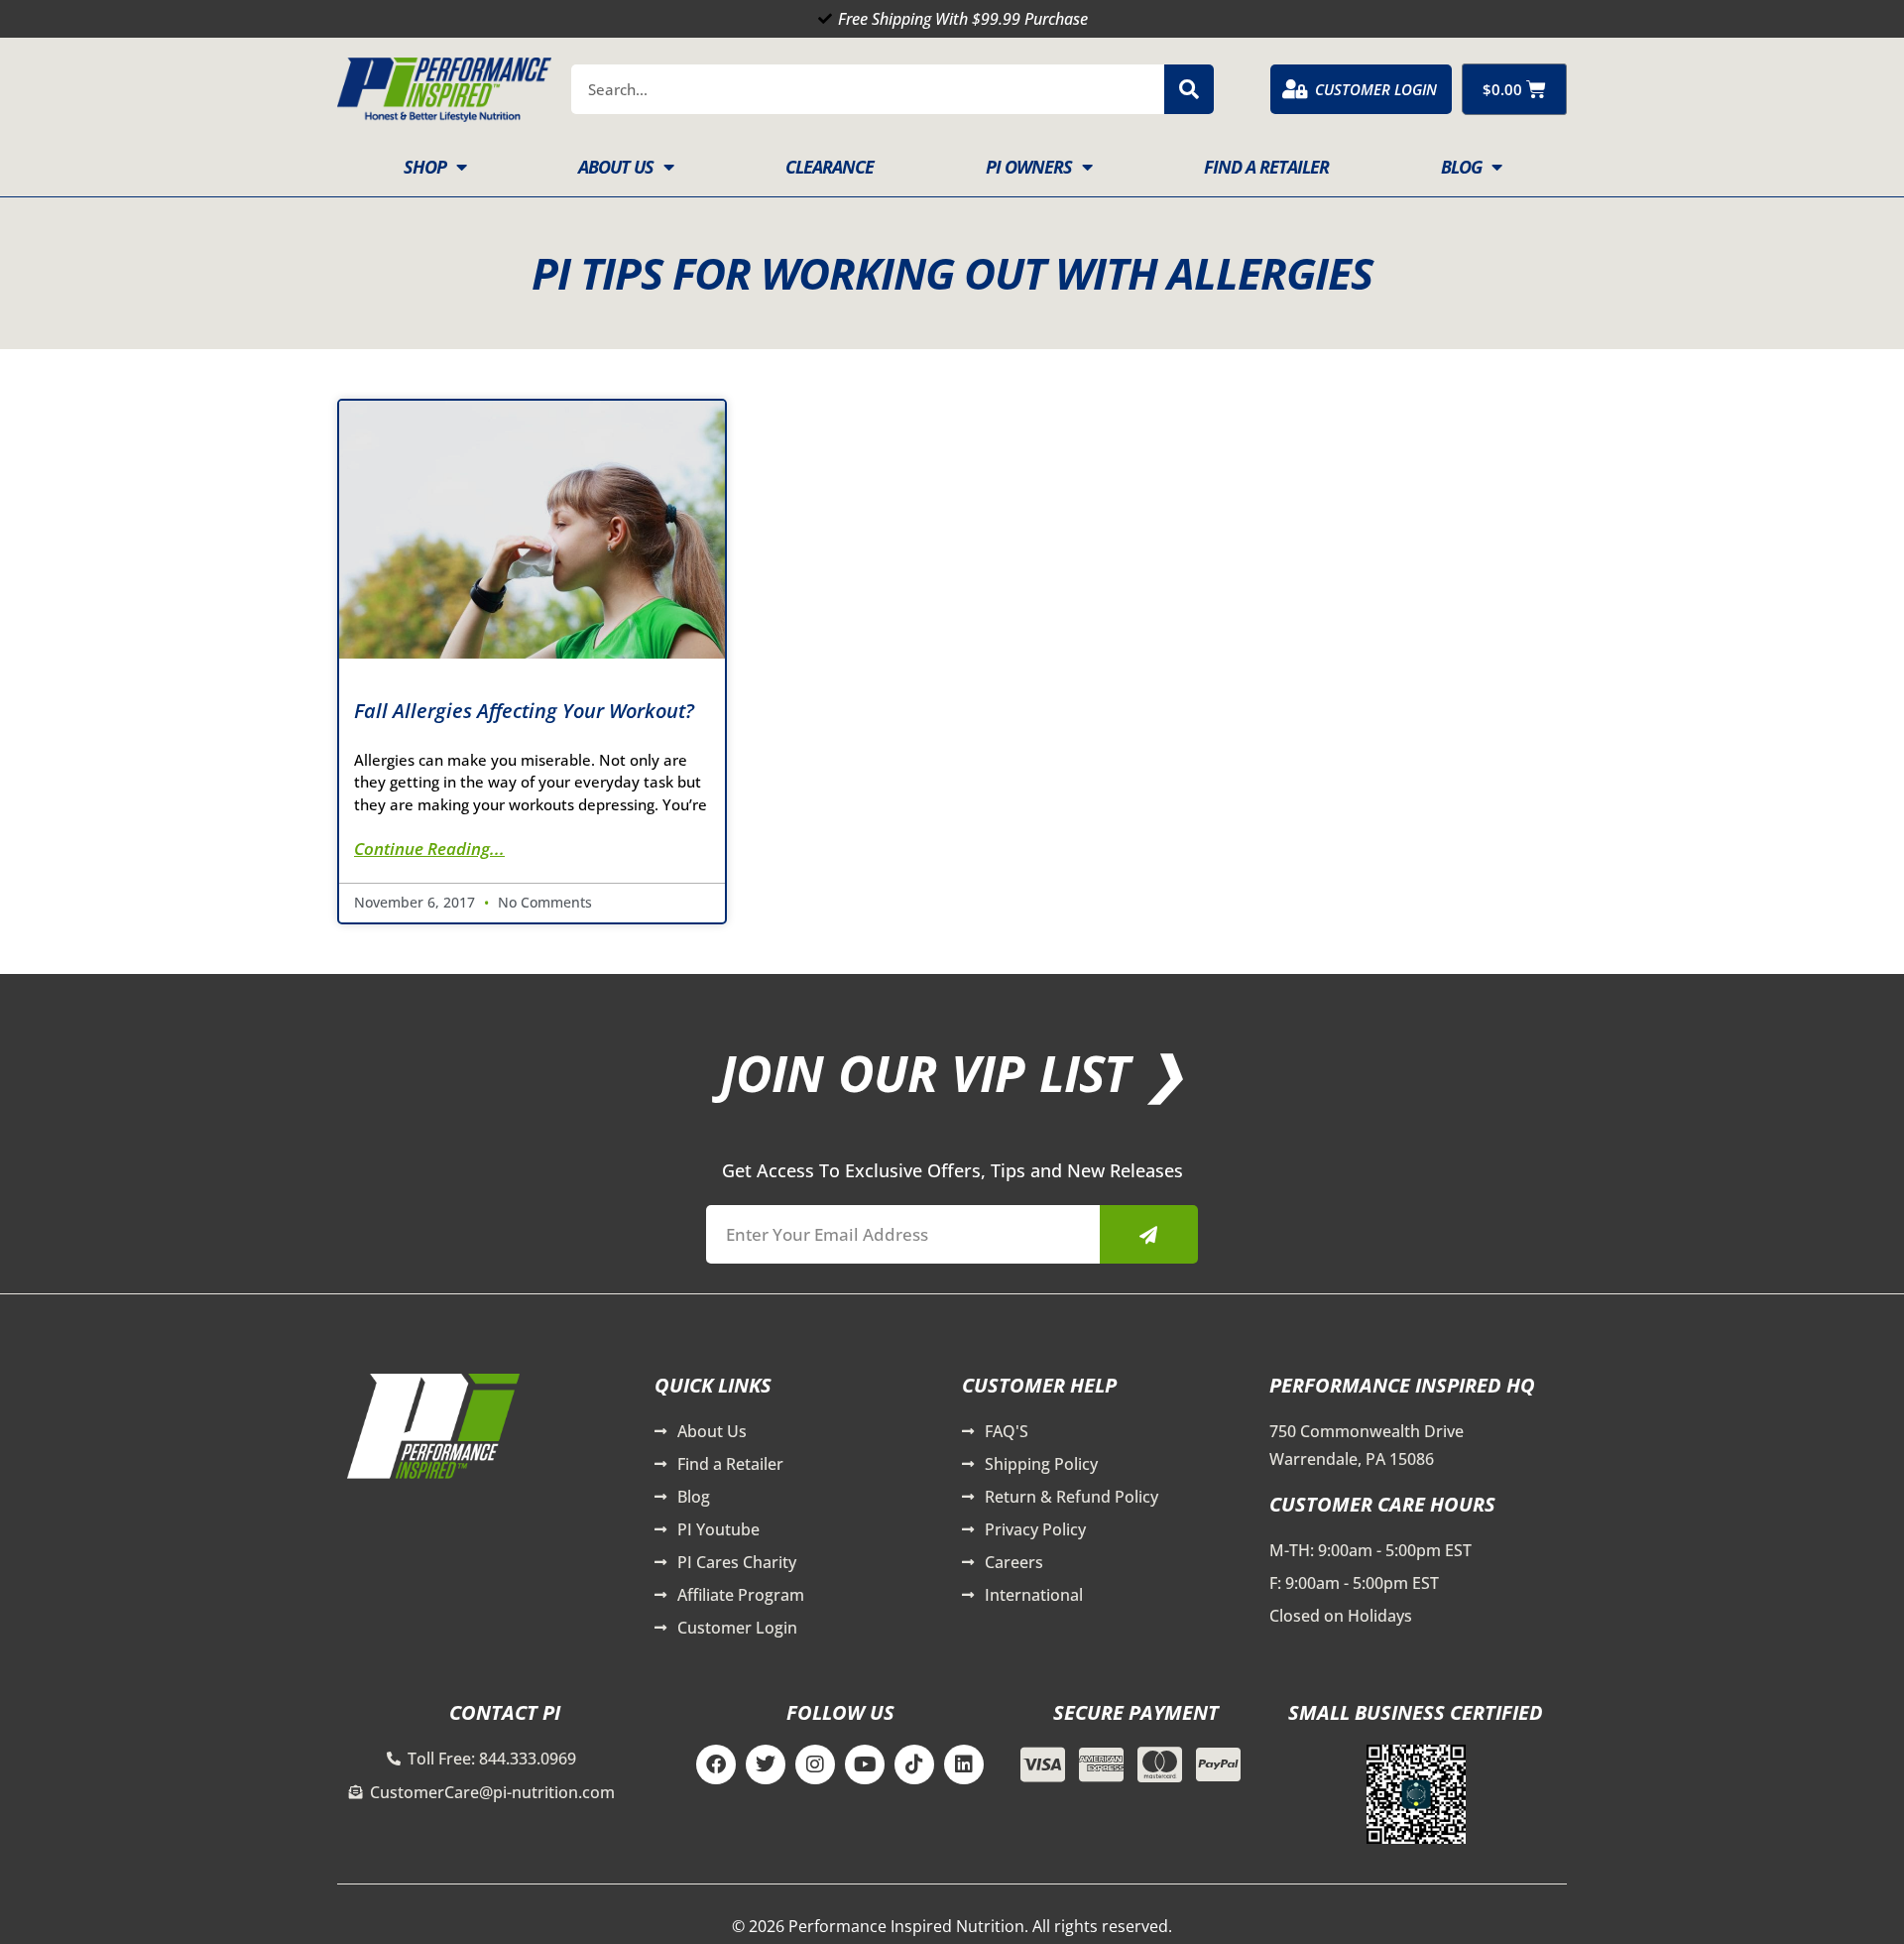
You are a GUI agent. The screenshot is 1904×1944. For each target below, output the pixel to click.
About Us (616, 167)
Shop (425, 167)
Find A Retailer (1266, 167)
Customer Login (1376, 89)
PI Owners (1029, 167)
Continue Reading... (429, 849)
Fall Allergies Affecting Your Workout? (524, 711)
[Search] (1189, 89)
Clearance (830, 167)
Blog (1461, 167)
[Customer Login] (1295, 89)
